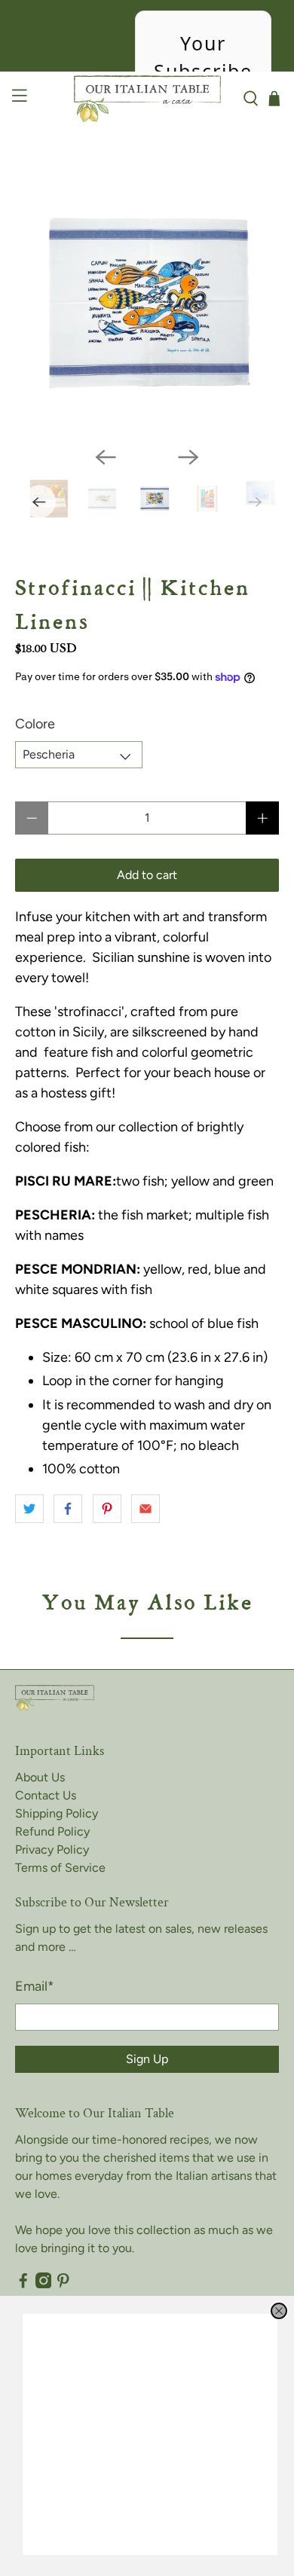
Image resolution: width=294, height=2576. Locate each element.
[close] (279, 2311)
